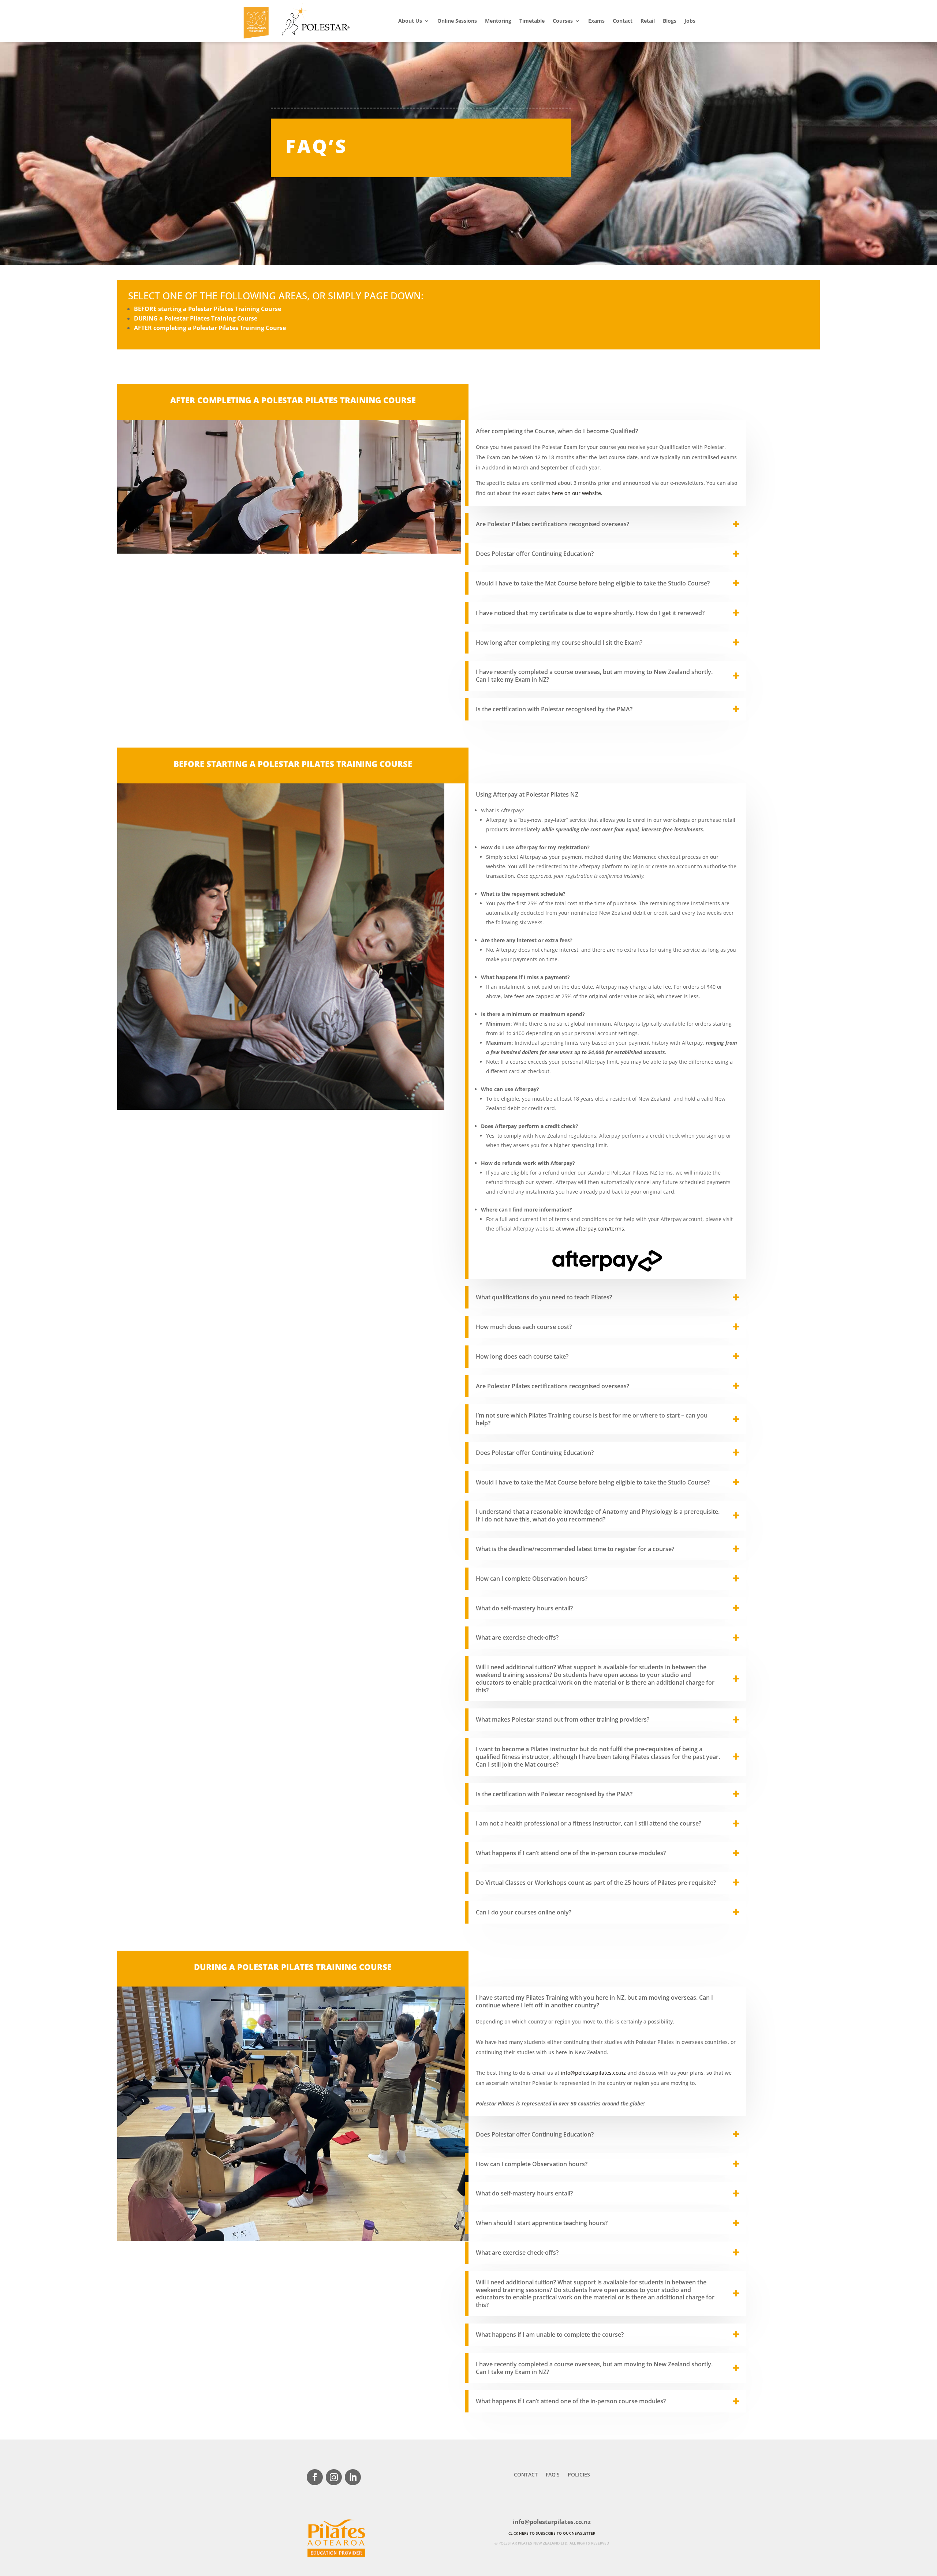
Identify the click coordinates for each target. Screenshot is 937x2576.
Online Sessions (457, 21)
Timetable (532, 21)
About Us (410, 21)
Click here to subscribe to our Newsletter (552, 2533)
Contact (623, 21)
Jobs (690, 21)
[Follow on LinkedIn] (353, 2477)
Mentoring (498, 21)
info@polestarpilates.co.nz (593, 2073)
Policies (579, 2475)
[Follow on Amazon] (372, 2477)
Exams (596, 21)
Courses (563, 21)
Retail (648, 21)
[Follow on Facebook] (315, 2477)
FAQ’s (553, 2475)
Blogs (670, 21)
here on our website (577, 493)
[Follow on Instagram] (334, 2477)
